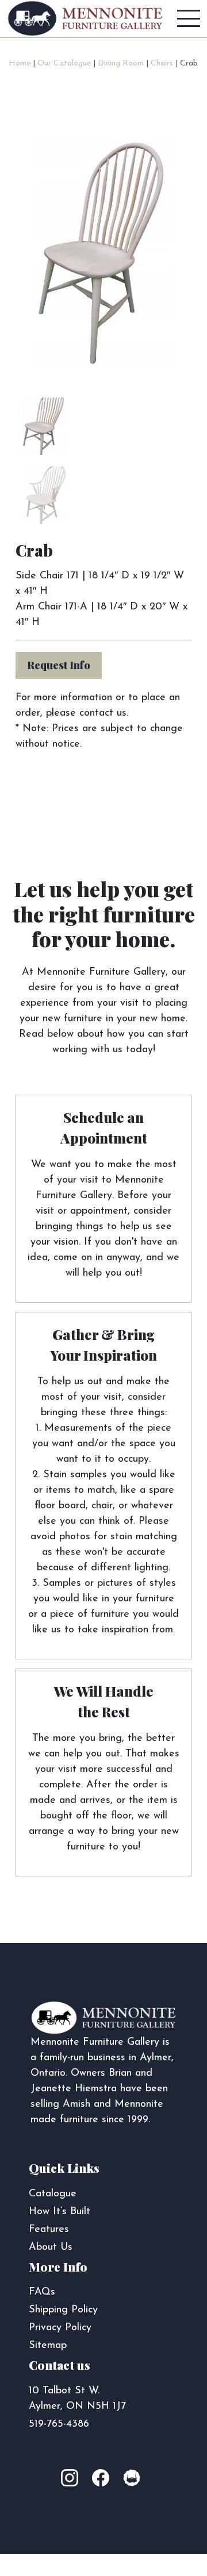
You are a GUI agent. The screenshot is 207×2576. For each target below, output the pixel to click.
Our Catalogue (64, 63)
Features (49, 2230)
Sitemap (48, 2346)
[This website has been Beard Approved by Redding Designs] (132, 2479)
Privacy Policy (60, 2328)
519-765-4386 (59, 2424)
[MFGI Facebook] (103, 2479)
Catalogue (53, 2194)
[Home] (85, 18)
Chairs (162, 63)
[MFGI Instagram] (75, 2479)
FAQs (42, 2292)
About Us (51, 2247)
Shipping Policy (63, 2310)
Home (20, 63)
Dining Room (121, 63)
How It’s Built (60, 2212)
